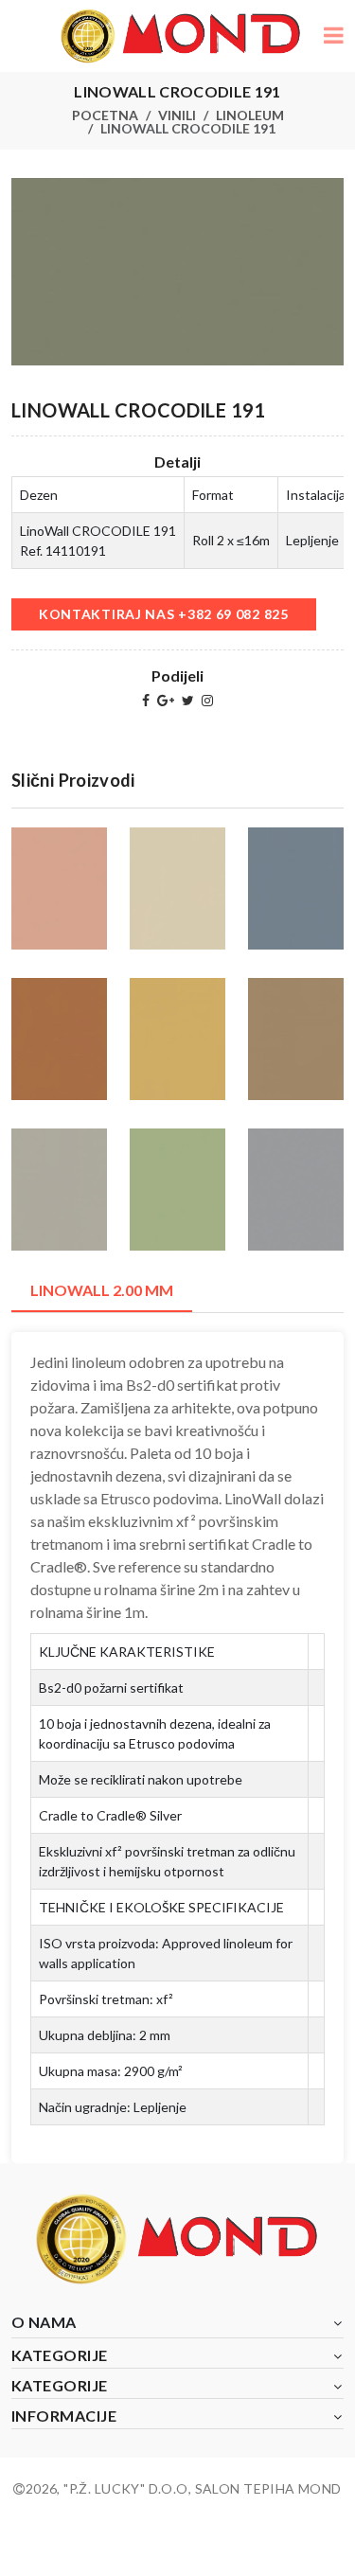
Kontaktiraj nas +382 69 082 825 (164, 614)
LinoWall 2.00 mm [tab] (102, 1290)
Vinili (177, 115)
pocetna (105, 115)
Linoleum (250, 115)
